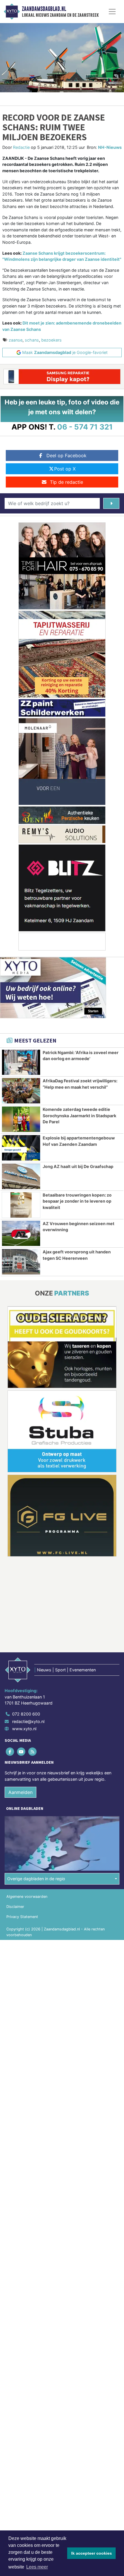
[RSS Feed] (33, 1752)
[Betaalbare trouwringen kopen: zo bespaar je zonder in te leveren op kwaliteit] (21, 1205)
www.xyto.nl (24, 1729)
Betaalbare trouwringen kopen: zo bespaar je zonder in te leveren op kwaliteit (77, 1201)
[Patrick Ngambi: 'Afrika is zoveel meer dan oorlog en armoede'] (21, 1062)
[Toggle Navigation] (112, 12)
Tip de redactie (66, 482)
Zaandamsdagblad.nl (44, 9)
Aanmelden (20, 1792)
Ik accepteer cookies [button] (92, 2553)
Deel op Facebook (66, 455)
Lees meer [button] (37, 2567)
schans (32, 340)
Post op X (65, 469)
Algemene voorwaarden (27, 1897)
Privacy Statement (22, 1917)
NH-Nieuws (110, 147)
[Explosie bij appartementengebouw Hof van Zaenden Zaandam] (21, 1148)
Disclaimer (15, 1907)
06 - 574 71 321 (85, 427)
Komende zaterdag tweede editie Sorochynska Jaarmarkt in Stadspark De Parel (79, 1115)
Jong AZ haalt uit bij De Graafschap (78, 1166)
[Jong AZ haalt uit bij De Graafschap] (21, 1176)
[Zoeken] (111, 503)
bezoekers (51, 340)
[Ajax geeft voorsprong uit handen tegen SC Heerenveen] (21, 1262)
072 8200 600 (26, 1714)
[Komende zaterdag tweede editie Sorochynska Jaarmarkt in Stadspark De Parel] (21, 1119)
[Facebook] (10, 1752)
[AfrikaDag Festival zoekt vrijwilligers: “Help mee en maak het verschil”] (21, 1091)
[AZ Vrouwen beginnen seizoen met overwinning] (21, 1233)
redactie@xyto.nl (28, 1721)
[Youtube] (21, 1752)
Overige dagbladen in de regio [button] (36, 1879)
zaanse (16, 340)
